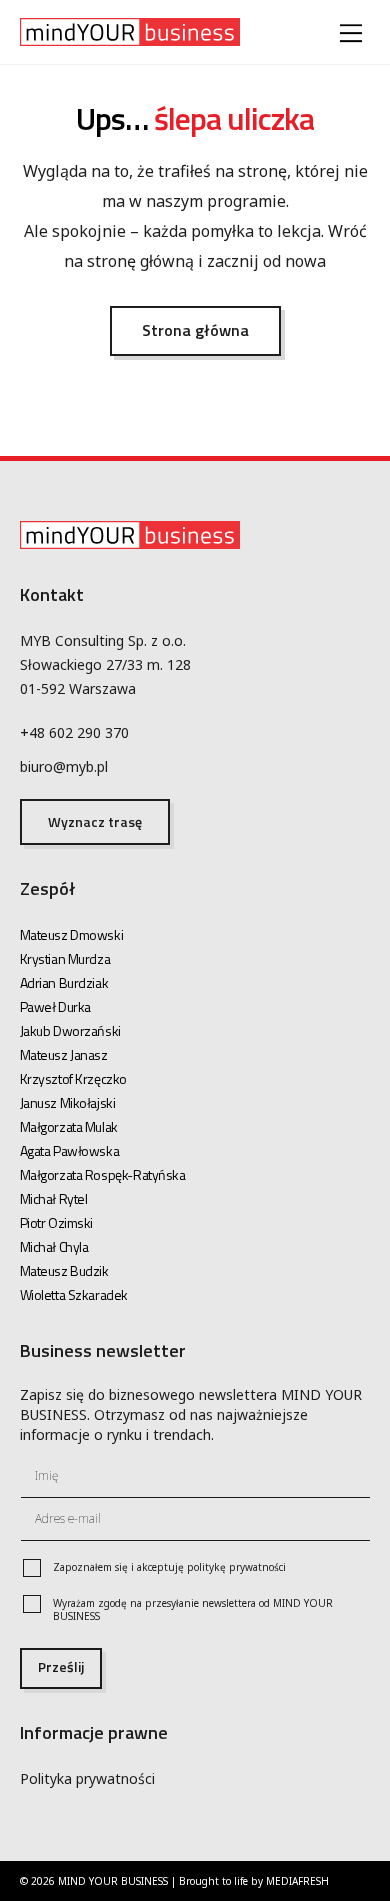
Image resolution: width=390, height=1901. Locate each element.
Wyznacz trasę (95, 821)
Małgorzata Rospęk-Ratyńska (103, 1174)
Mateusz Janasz (64, 1054)
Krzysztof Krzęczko (73, 1078)
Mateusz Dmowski (72, 934)
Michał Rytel (54, 1198)
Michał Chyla (54, 1246)
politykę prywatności (236, 1567)
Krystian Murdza (65, 958)
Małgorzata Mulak (69, 1126)
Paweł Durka (55, 1006)
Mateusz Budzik (64, 1270)
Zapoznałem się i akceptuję (169, 1567)
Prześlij (61, 1666)
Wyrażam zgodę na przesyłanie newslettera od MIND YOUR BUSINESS (193, 1610)
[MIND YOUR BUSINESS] (130, 36)
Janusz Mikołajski (68, 1102)
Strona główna (195, 330)
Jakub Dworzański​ (70, 1030)
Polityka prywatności (87, 1778)
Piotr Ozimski (57, 1222)
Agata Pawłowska (70, 1150)
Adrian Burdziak (64, 982)
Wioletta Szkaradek (74, 1294)
